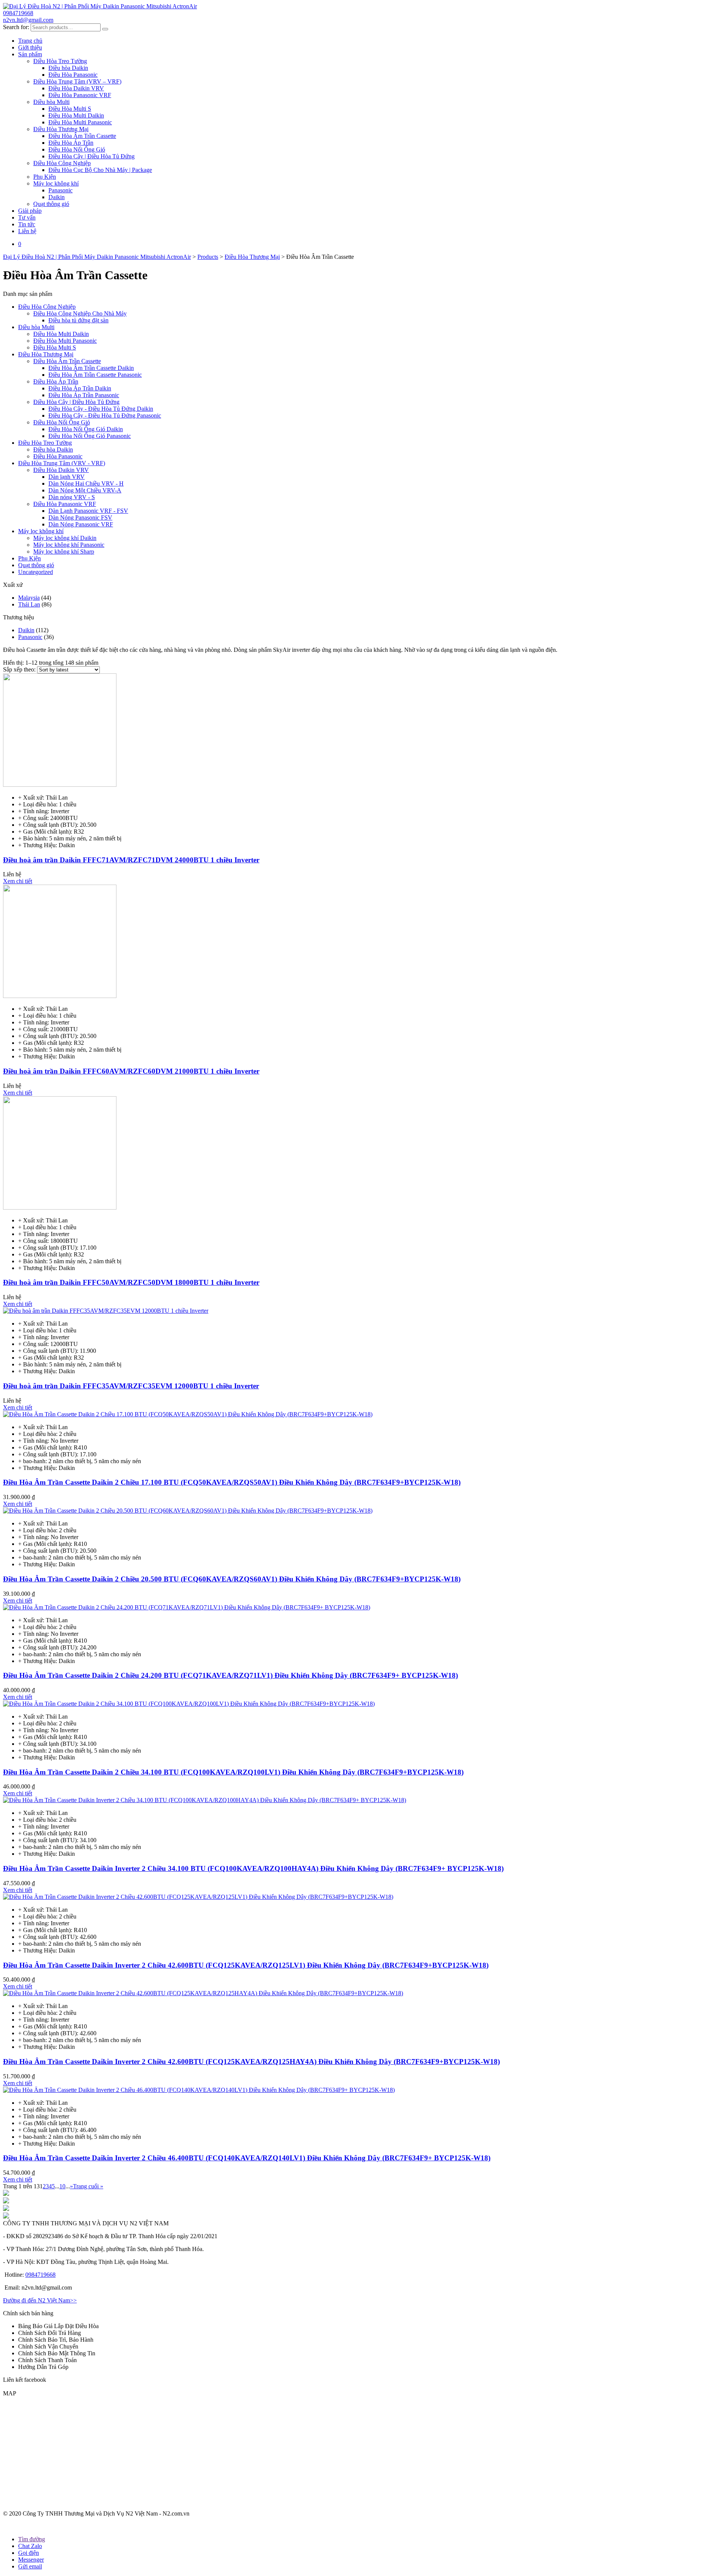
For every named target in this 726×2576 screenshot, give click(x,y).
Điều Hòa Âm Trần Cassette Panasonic (95, 375)
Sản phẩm (30, 54)
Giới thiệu (30, 47)
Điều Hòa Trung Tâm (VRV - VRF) (62, 463)
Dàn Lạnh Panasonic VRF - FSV (88, 511)
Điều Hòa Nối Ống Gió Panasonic (90, 436)
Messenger (31, 2560)
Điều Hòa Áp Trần (71, 143)
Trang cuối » (88, 2186)
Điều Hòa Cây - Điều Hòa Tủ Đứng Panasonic (105, 415)
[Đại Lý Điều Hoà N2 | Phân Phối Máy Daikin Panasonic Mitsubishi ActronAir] (100, 6)
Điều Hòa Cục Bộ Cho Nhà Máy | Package (100, 170)
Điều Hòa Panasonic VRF (80, 95)
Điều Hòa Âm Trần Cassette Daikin (91, 368)
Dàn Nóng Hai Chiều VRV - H (86, 483)
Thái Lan (29, 604)
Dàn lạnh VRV (67, 477)
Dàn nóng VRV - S (72, 497)
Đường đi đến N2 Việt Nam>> (40, 2300)
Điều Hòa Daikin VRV (76, 88)
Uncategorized (36, 572)
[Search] (105, 29)
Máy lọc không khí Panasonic (69, 545)
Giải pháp (30, 211)
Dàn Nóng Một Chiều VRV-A (85, 490)
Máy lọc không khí (56, 183)
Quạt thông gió (51, 204)
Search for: (16, 27)
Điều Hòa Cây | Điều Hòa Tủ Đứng (92, 156)
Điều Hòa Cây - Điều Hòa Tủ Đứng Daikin (101, 409)
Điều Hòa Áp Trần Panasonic (84, 395)
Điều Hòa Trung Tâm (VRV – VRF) (77, 81)
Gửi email (30, 2566)
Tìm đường (32, 2539)
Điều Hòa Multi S (70, 109)
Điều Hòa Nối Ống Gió (77, 149)
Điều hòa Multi (51, 102)
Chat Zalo (30, 2546)
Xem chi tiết (18, 881)
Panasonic (60, 190)
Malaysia (29, 598)
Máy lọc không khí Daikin (65, 538)
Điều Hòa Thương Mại (61, 129)
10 (62, 2186)
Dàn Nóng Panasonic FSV (80, 518)
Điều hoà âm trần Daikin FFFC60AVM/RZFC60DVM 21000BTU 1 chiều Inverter (131, 1071)
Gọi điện (29, 2553)
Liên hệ (27, 231)
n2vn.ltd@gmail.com (28, 20)
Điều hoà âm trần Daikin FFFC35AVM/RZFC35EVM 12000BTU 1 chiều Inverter (131, 1386)
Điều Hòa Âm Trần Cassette (82, 136)
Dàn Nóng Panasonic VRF (81, 524)
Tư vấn (27, 217)
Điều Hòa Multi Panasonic (80, 122)
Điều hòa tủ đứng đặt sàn (78, 320)
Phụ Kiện (45, 177)
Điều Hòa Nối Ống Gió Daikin (86, 429)
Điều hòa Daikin (68, 68)
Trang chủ (30, 41)
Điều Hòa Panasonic (73, 75)
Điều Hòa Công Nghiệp (62, 163)
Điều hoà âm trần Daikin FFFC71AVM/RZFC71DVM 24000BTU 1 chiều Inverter (131, 860)
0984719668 (18, 13)
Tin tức (27, 224)
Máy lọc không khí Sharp (64, 552)
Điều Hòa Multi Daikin (76, 115)
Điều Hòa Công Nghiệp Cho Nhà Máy (80, 313)
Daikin (57, 197)
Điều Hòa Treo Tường (60, 61)
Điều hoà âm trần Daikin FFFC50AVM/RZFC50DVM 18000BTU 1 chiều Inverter (131, 1282)
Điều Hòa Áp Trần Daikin (80, 388)
